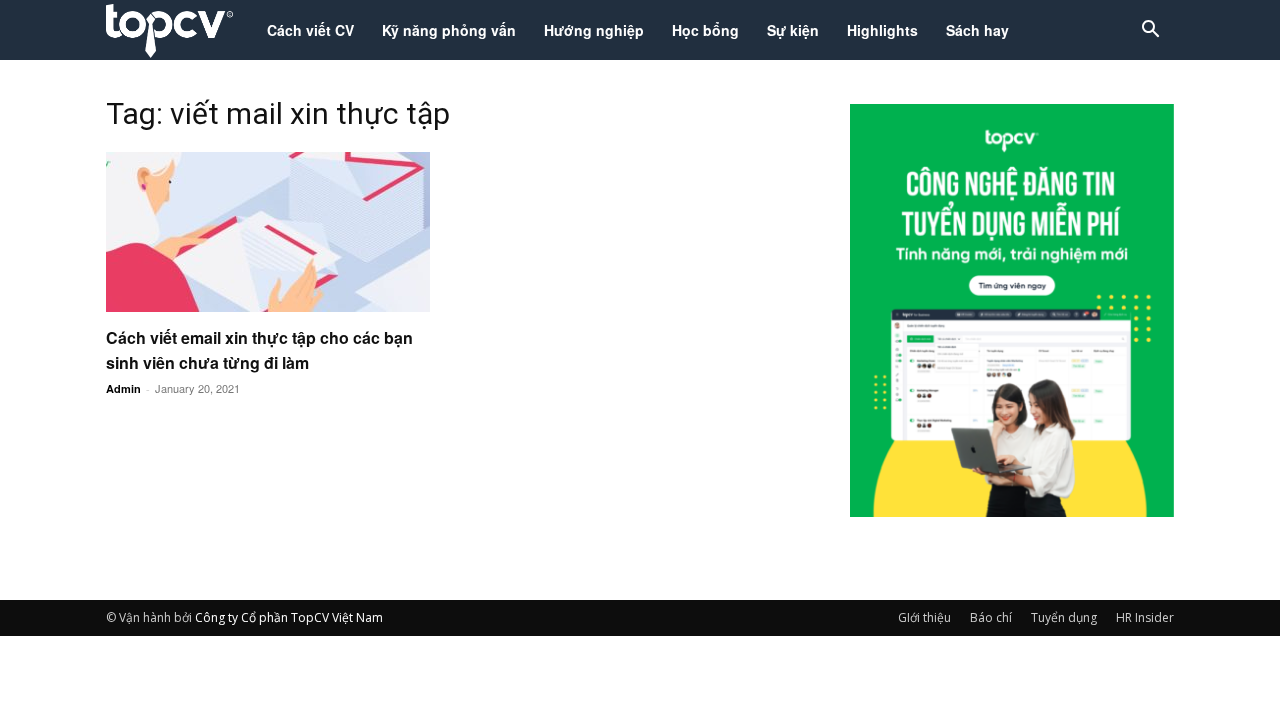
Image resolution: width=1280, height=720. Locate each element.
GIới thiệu (924, 617)
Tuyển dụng (1064, 617)
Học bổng (705, 30)
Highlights (882, 30)
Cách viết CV (310, 30)
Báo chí (991, 617)
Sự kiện (793, 30)
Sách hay (977, 30)
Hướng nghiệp (594, 30)
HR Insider (1145, 617)
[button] (1150, 31)
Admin (123, 388)
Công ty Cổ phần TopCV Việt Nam (289, 617)
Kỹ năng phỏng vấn (449, 30)
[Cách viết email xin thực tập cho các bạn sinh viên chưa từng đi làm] (268, 232)
